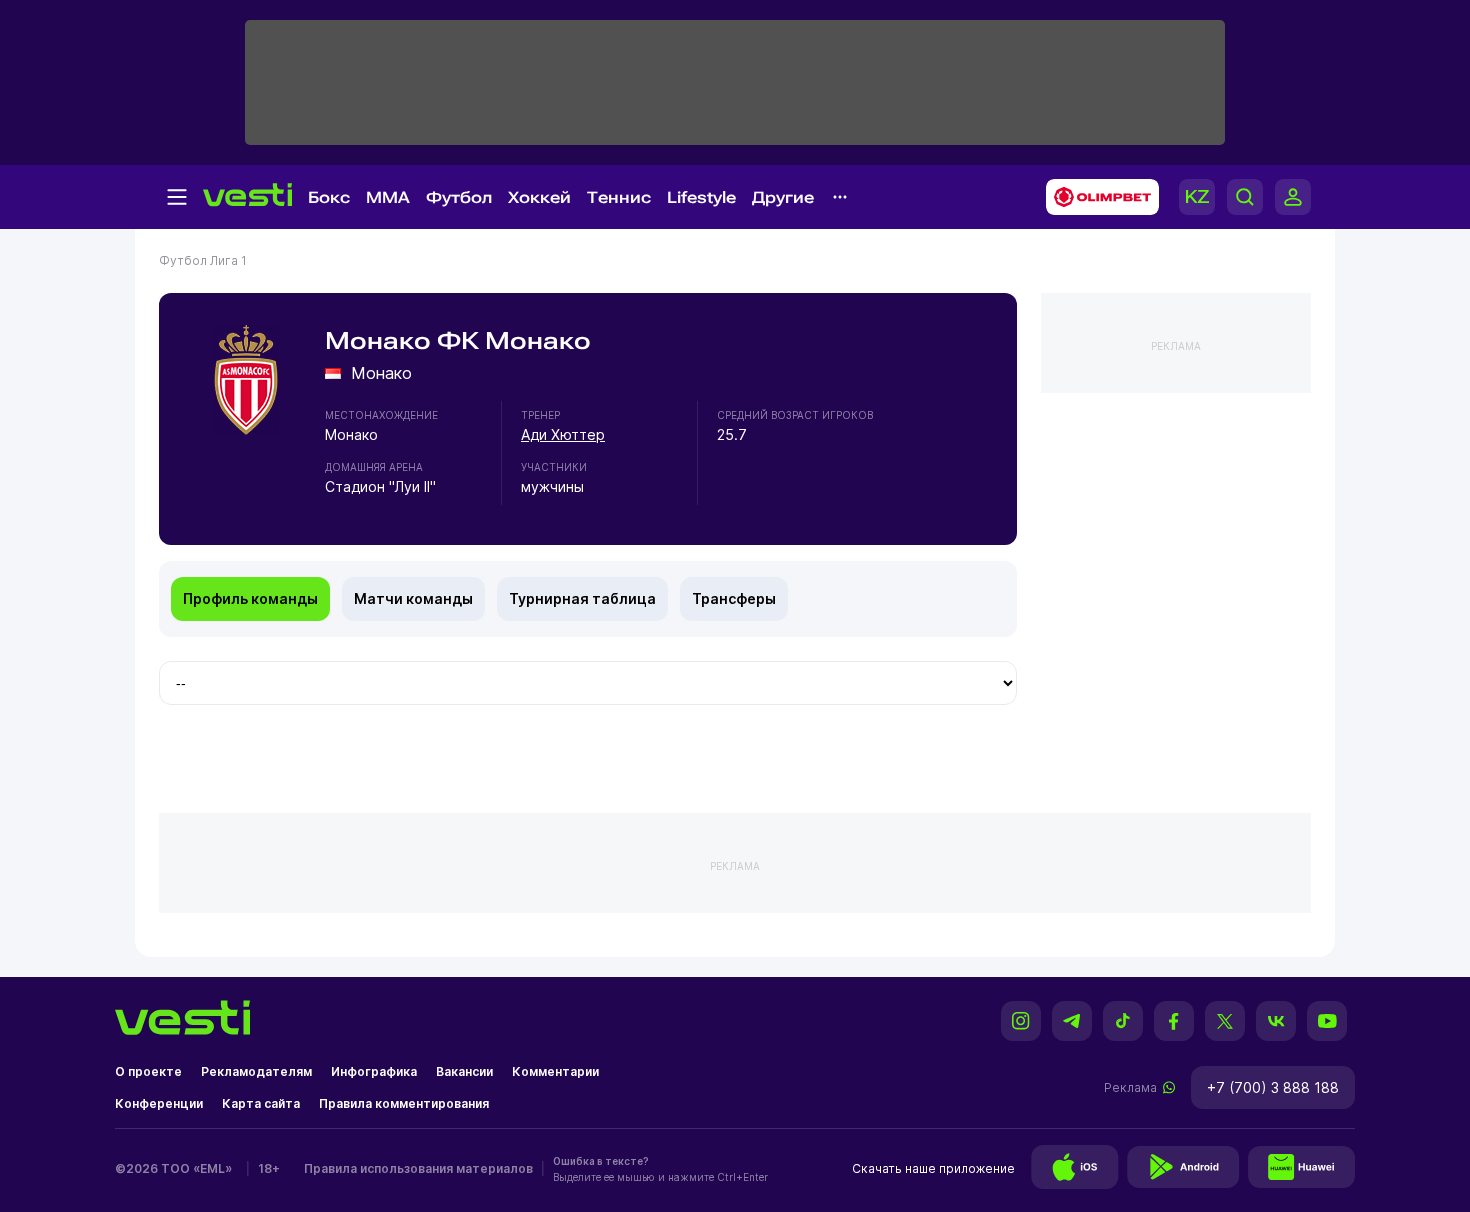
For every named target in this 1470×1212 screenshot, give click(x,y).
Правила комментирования (404, 1103)
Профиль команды (250, 598)
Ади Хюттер (563, 434)
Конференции (159, 1103)
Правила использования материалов (418, 1168)
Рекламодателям (256, 1071)
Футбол (459, 197)
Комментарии (555, 1071)
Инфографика (374, 1071)
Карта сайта (261, 1103)
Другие (783, 197)
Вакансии (464, 1071)
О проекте (148, 1071)
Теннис (619, 197)
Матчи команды (413, 598)
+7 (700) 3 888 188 (1273, 1087)
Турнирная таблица (582, 598)
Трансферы (734, 598)
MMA (388, 197)
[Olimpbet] (1096, 197)
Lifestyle (701, 197)
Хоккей (539, 197)
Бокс (329, 197)
